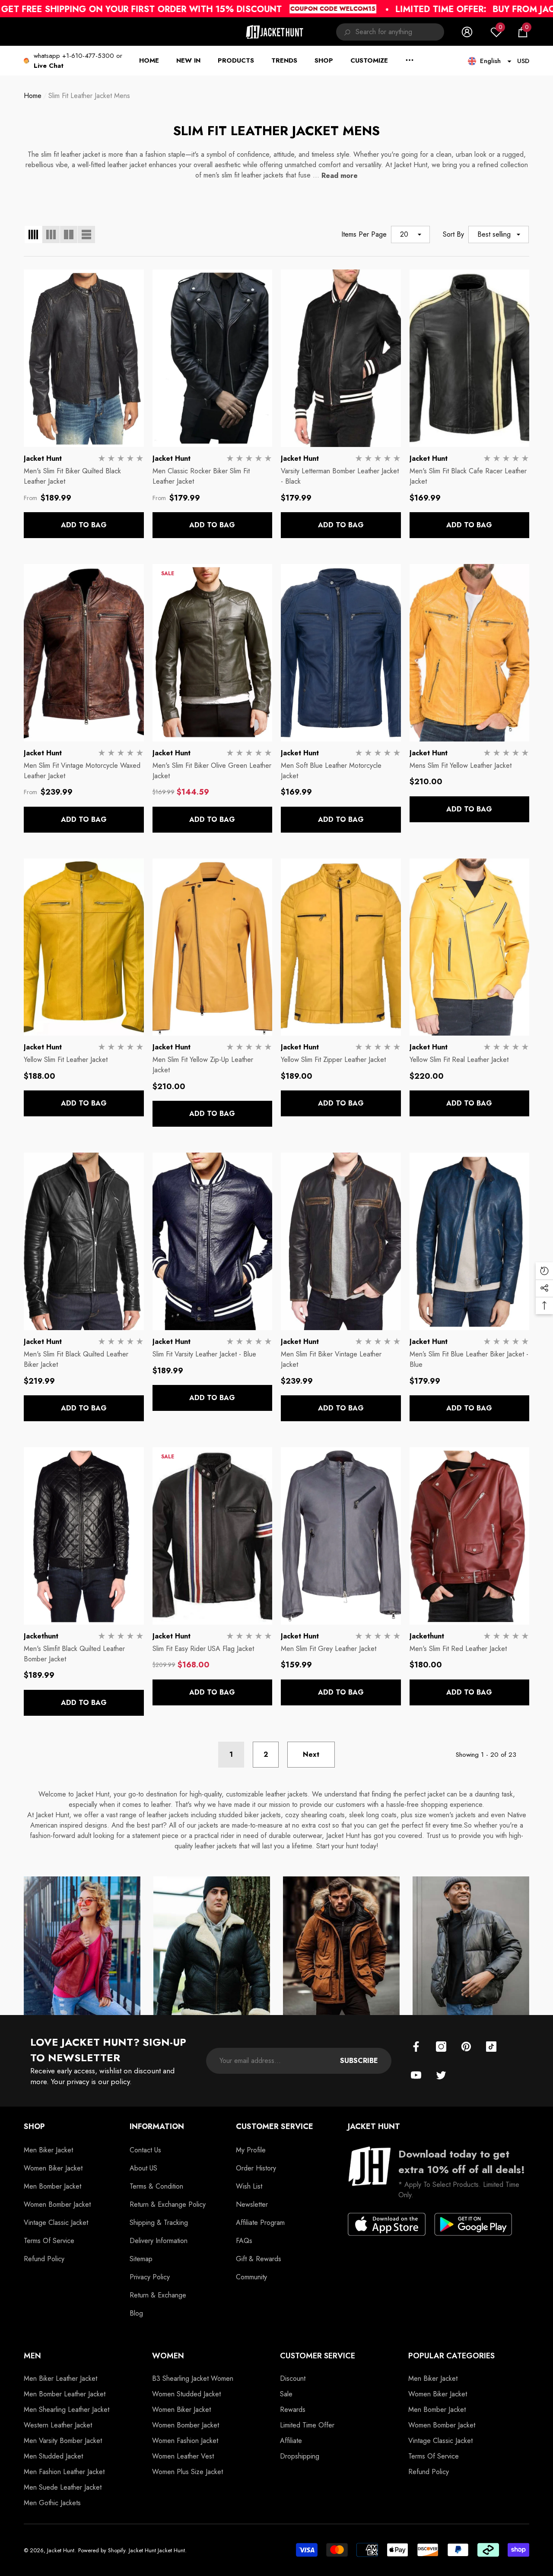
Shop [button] (34, 2126)
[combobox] (400, 32)
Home (33, 96)
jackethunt (41, 1636)
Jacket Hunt (43, 458)
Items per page (364, 234)
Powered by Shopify (102, 2550)
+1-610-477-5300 (88, 56)
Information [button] (157, 2126)
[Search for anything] (390, 32)
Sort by (453, 234)
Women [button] (168, 2356)
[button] (523, 32)
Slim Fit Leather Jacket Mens (89, 96)
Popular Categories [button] (451, 2356)
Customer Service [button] (275, 2126)
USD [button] (523, 61)
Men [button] (32, 2356)
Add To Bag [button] (84, 525)
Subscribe (359, 2061)
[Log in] (467, 32)
